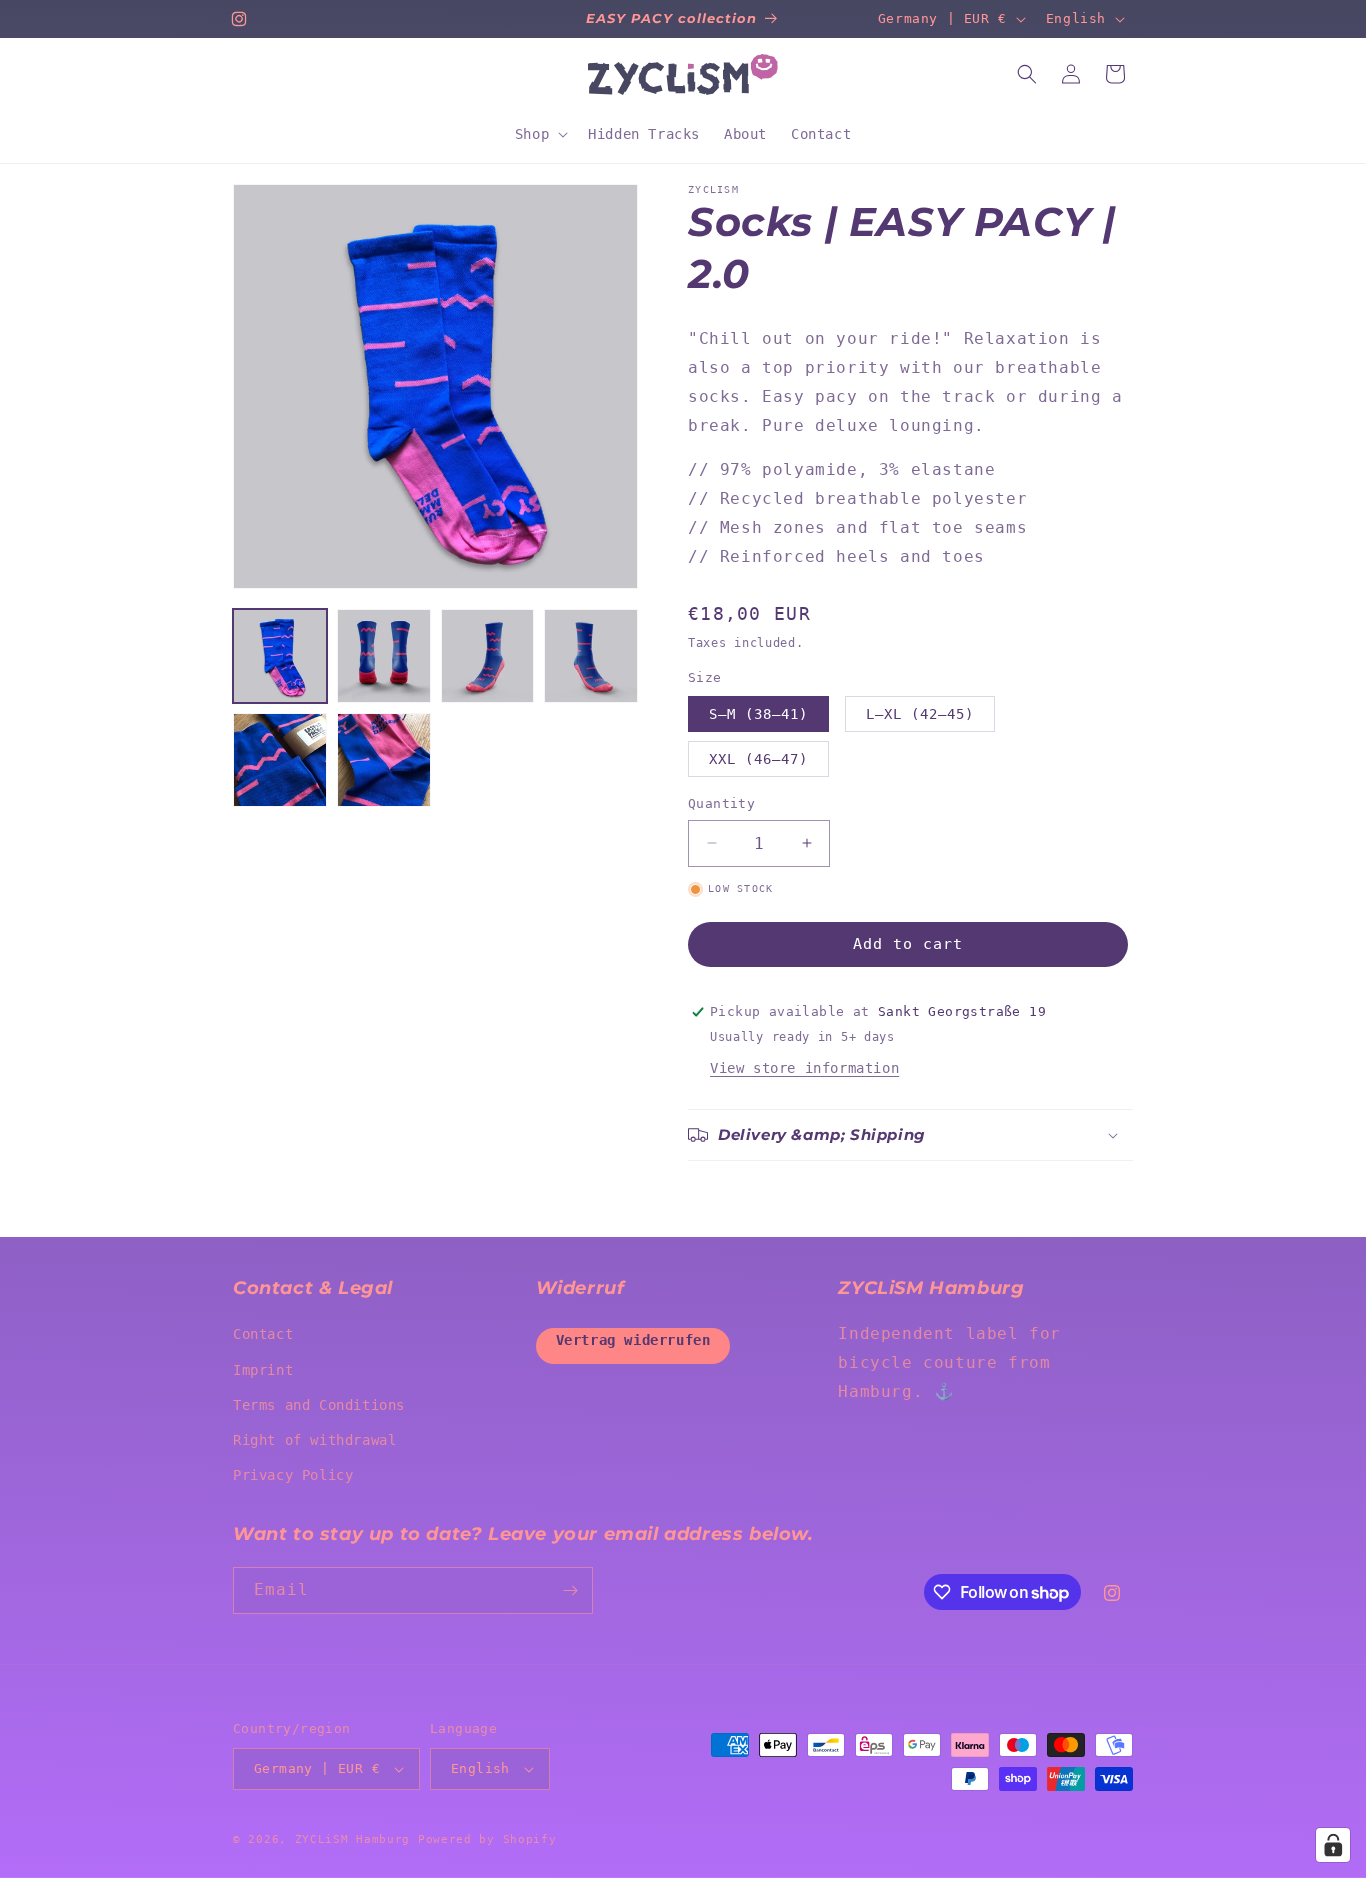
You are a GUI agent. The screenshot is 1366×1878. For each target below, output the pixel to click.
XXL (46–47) (758, 759)
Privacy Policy (293, 1475)
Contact (263, 1334)
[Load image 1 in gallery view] (280, 656)
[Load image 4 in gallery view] (591, 656)
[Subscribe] (570, 1590)
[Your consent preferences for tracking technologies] (1333, 1845)
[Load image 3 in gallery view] (488, 656)
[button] (539, 134)
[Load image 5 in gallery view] (280, 760)
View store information (804, 1068)
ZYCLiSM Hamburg (353, 1839)
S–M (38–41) (758, 714)
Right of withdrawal (314, 1440)
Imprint (263, 1370)
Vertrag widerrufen (633, 1340)
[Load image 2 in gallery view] (384, 656)
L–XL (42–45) (920, 714)
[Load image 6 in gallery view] (384, 760)
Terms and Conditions (319, 1405)
